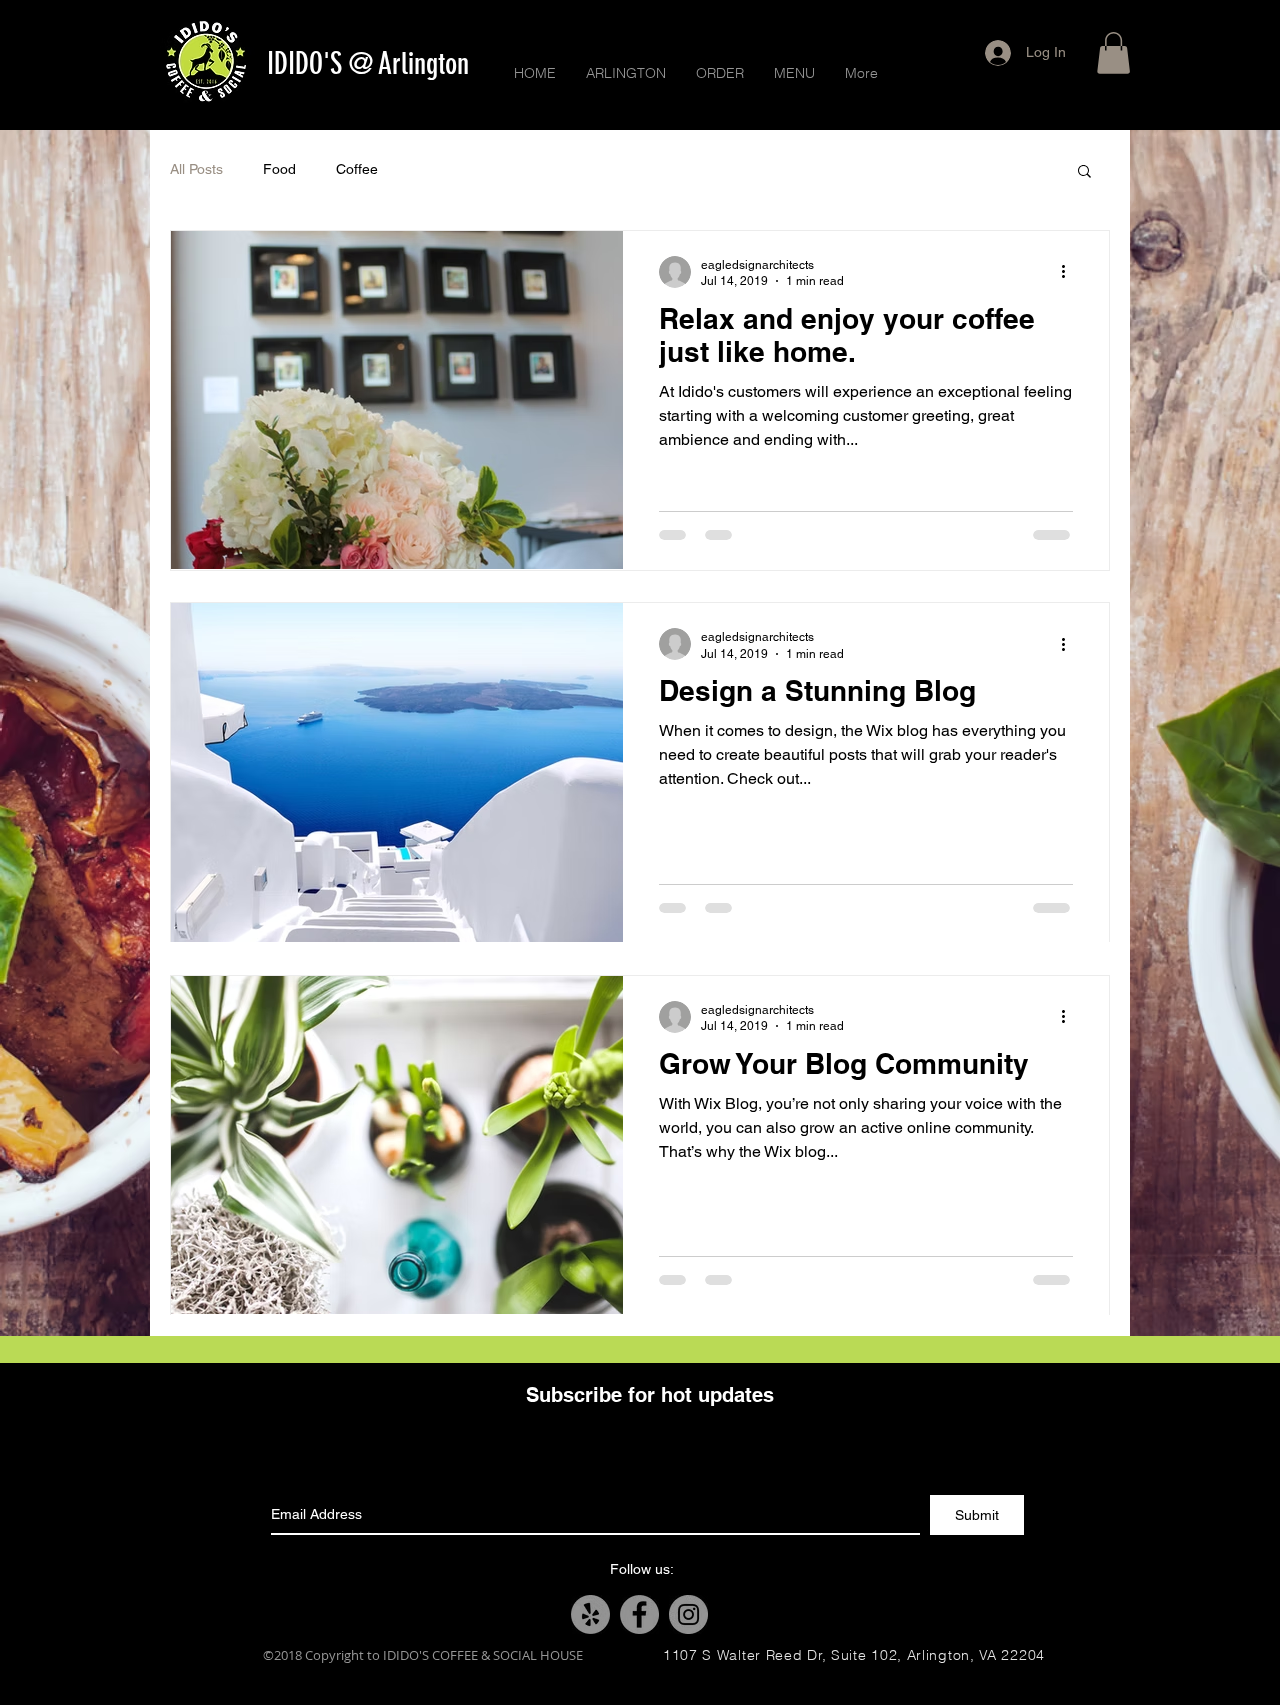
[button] (1113, 53)
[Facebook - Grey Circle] (639, 1614)
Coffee (357, 169)
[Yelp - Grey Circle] (590, 1614)
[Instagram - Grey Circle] (688, 1614)
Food (279, 169)
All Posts (196, 169)
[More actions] (1070, 272)
